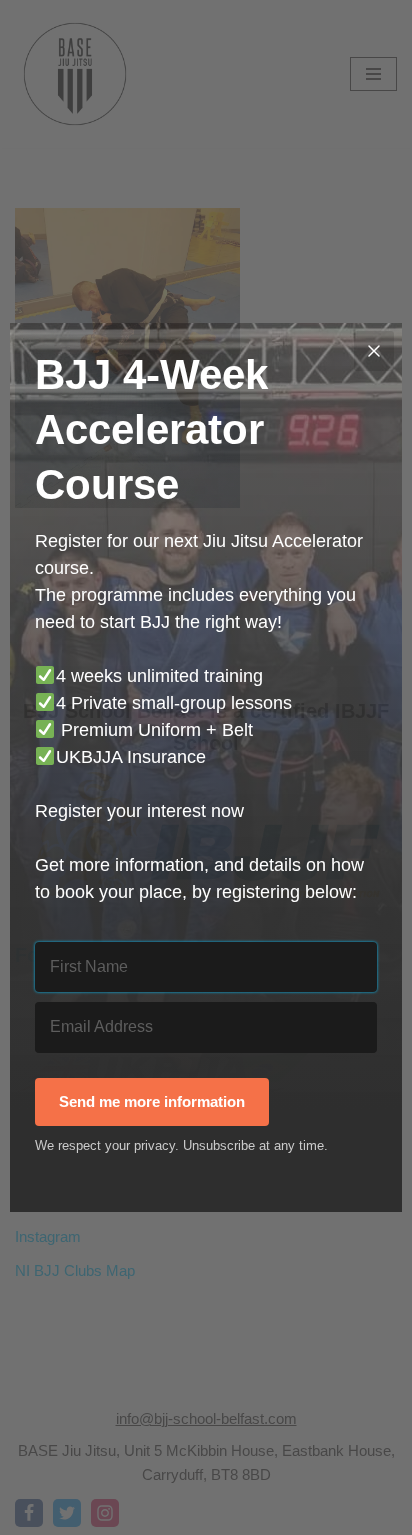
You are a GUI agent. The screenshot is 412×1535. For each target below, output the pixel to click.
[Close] (374, 351)
